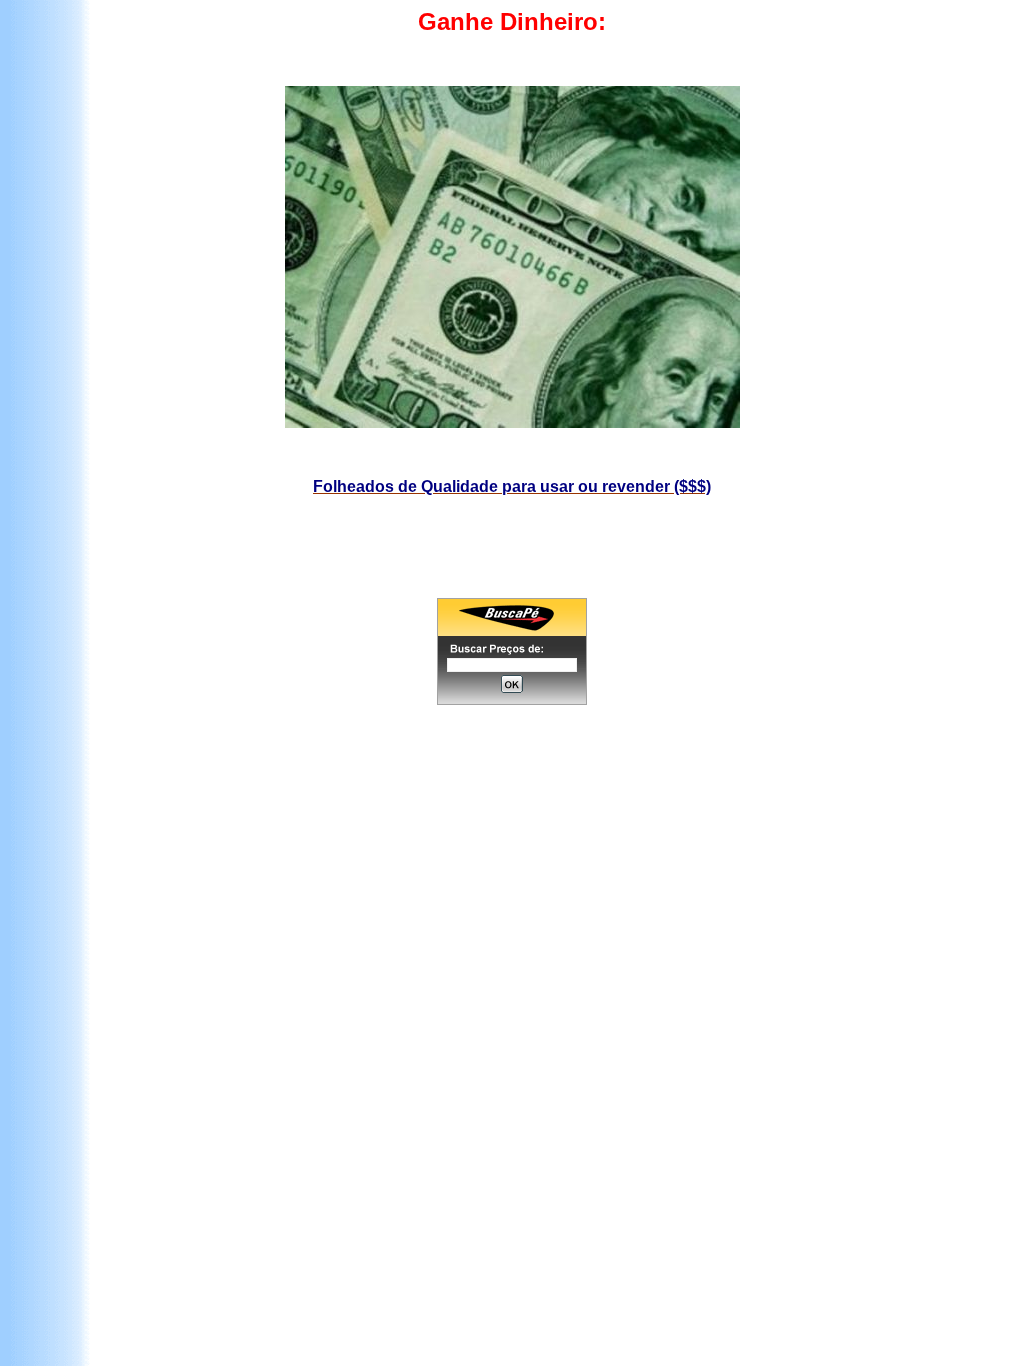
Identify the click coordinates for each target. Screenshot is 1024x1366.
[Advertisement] (516, 792)
